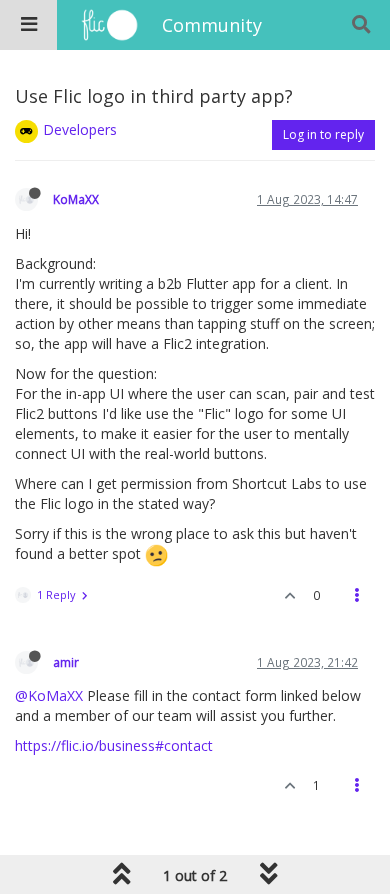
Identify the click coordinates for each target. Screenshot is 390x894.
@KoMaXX (49, 695)
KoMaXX (76, 199)
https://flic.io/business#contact (114, 745)
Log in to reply (323, 134)
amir (66, 662)
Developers (80, 129)
